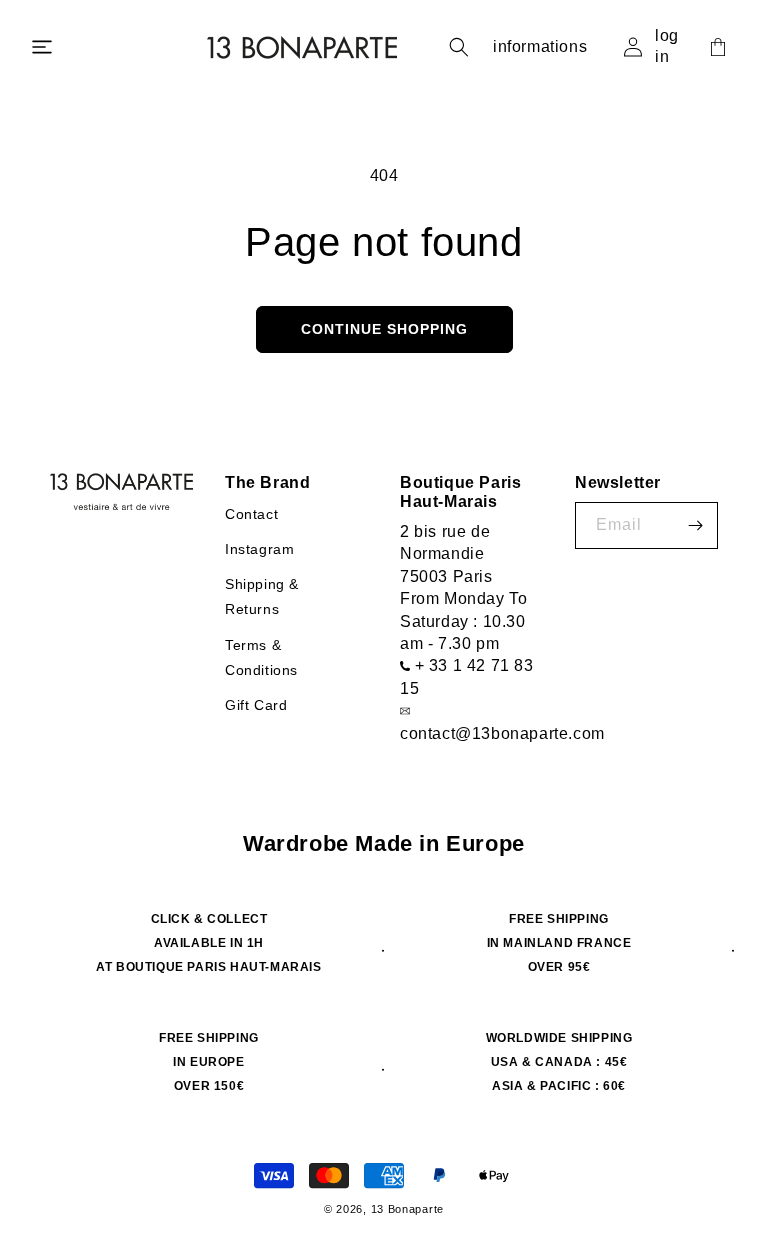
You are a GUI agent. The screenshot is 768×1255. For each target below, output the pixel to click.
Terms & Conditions (261, 657)
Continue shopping (384, 329)
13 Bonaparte (407, 1209)
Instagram (259, 549)
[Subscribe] (695, 525)
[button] (42, 47)
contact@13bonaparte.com (502, 733)
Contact (251, 514)
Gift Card (256, 705)
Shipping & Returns (262, 596)
